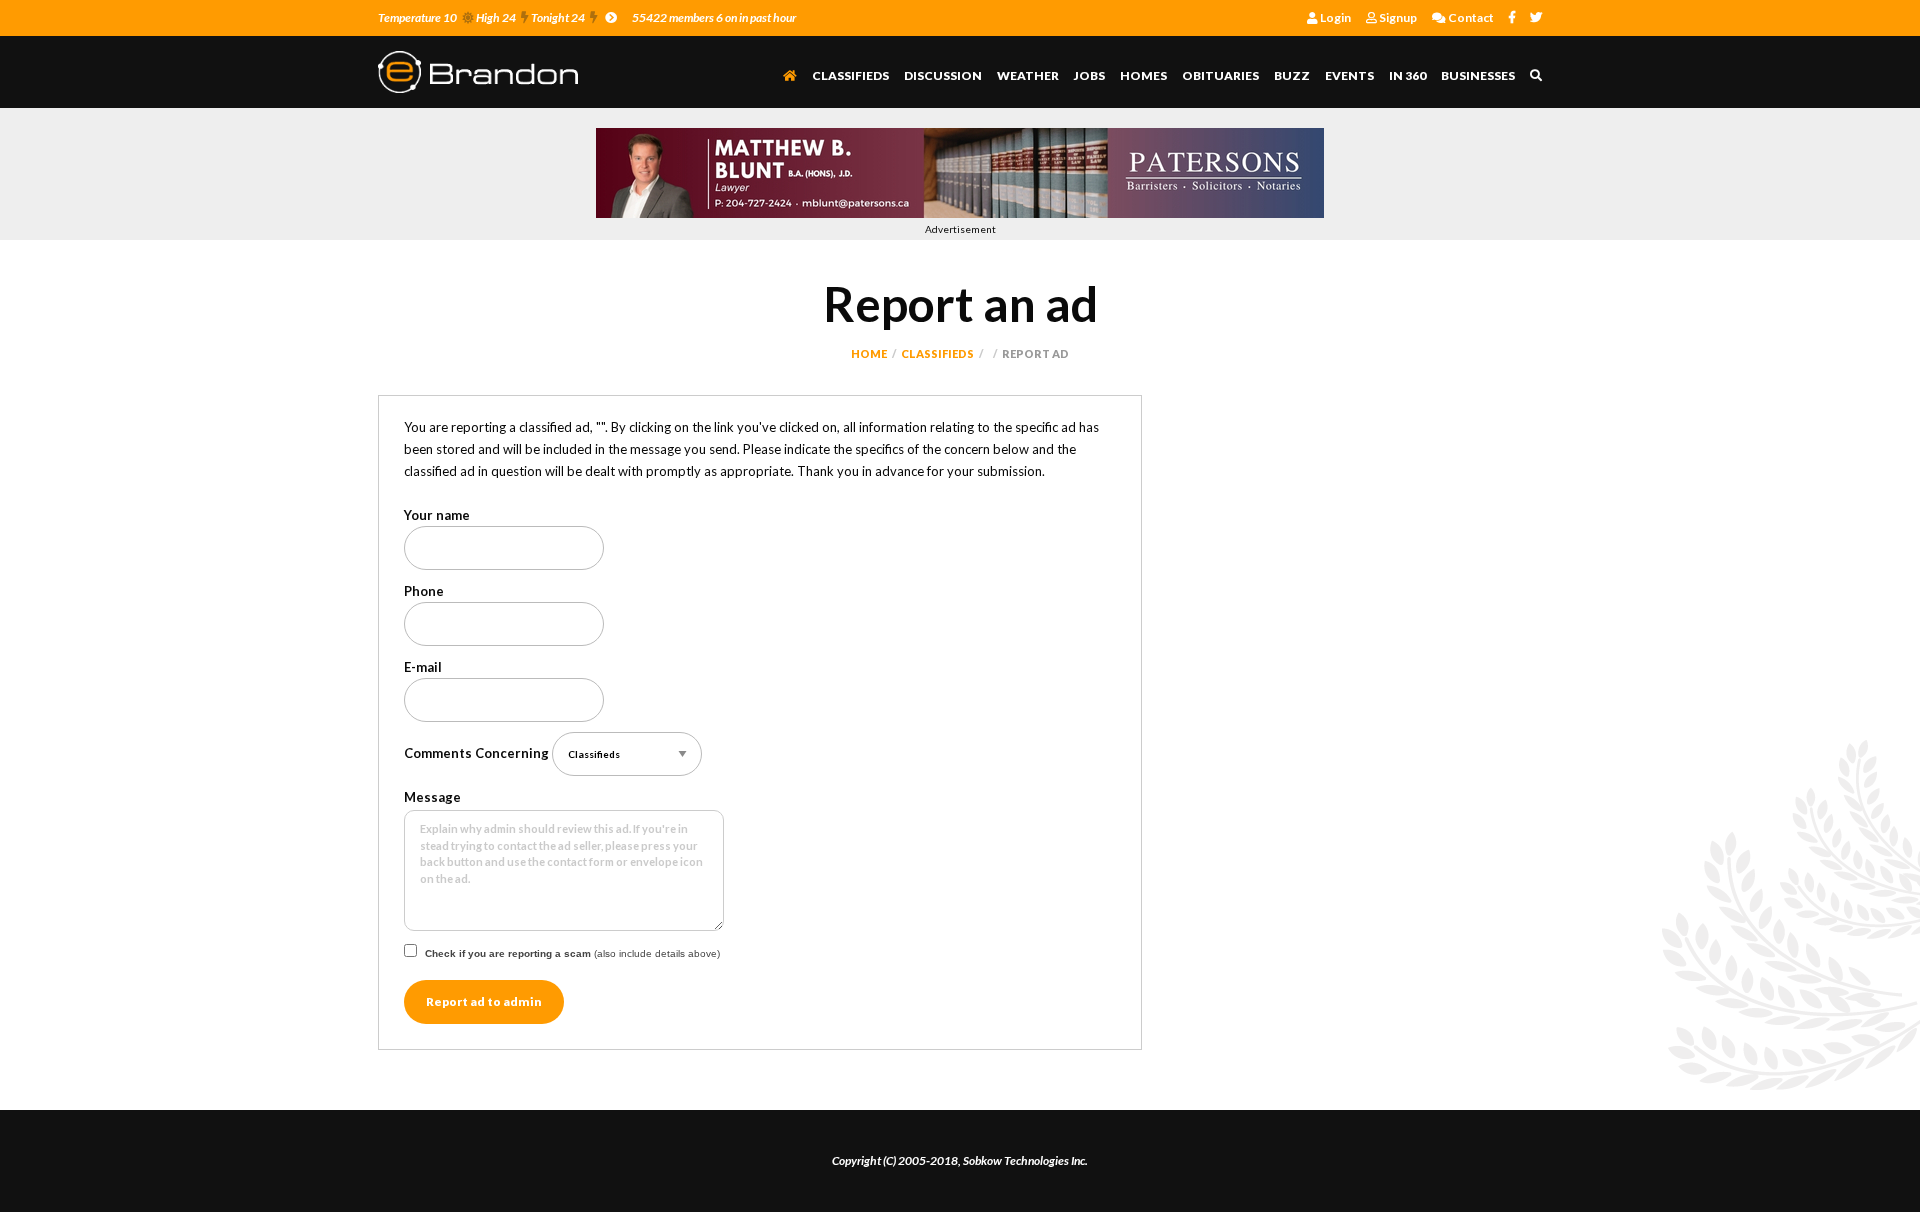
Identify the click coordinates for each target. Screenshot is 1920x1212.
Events (1349, 75)
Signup (1397, 17)
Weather (1028, 75)
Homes (1143, 75)
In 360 (1407, 75)
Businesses (1478, 75)
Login (1334, 17)
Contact (1470, 17)
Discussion (943, 75)
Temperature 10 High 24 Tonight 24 (481, 17)
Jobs (1089, 75)
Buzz (1292, 75)
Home (869, 353)
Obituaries (1220, 75)
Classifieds (850, 75)
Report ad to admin (484, 1001)
